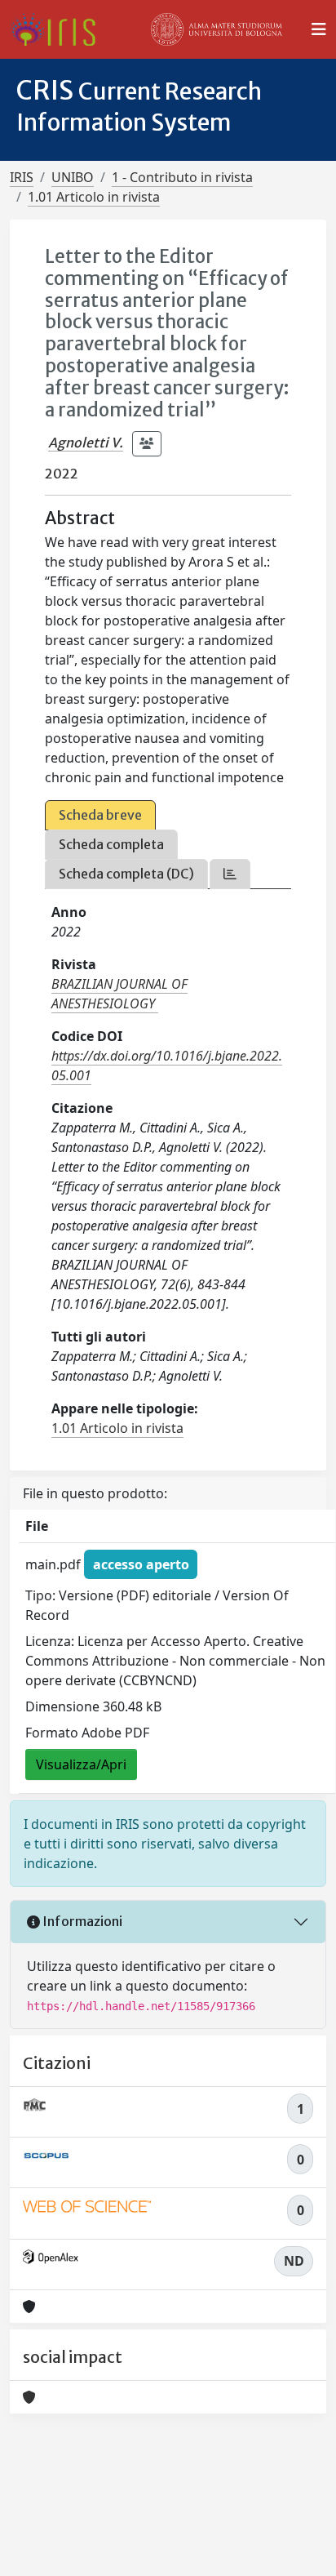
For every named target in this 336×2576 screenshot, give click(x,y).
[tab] (230, 874)
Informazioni (81, 1921)
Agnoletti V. (86, 443)
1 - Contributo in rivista (182, 177)
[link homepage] (59, 29)
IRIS (22, 177)
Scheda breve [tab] (100, 815)
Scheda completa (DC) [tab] (126, 874)
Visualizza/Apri (81, 1764)
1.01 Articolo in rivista (94, 197)
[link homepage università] (217, 29)
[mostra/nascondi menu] (319, 29)
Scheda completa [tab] (111, 844)
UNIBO (73, 177)
